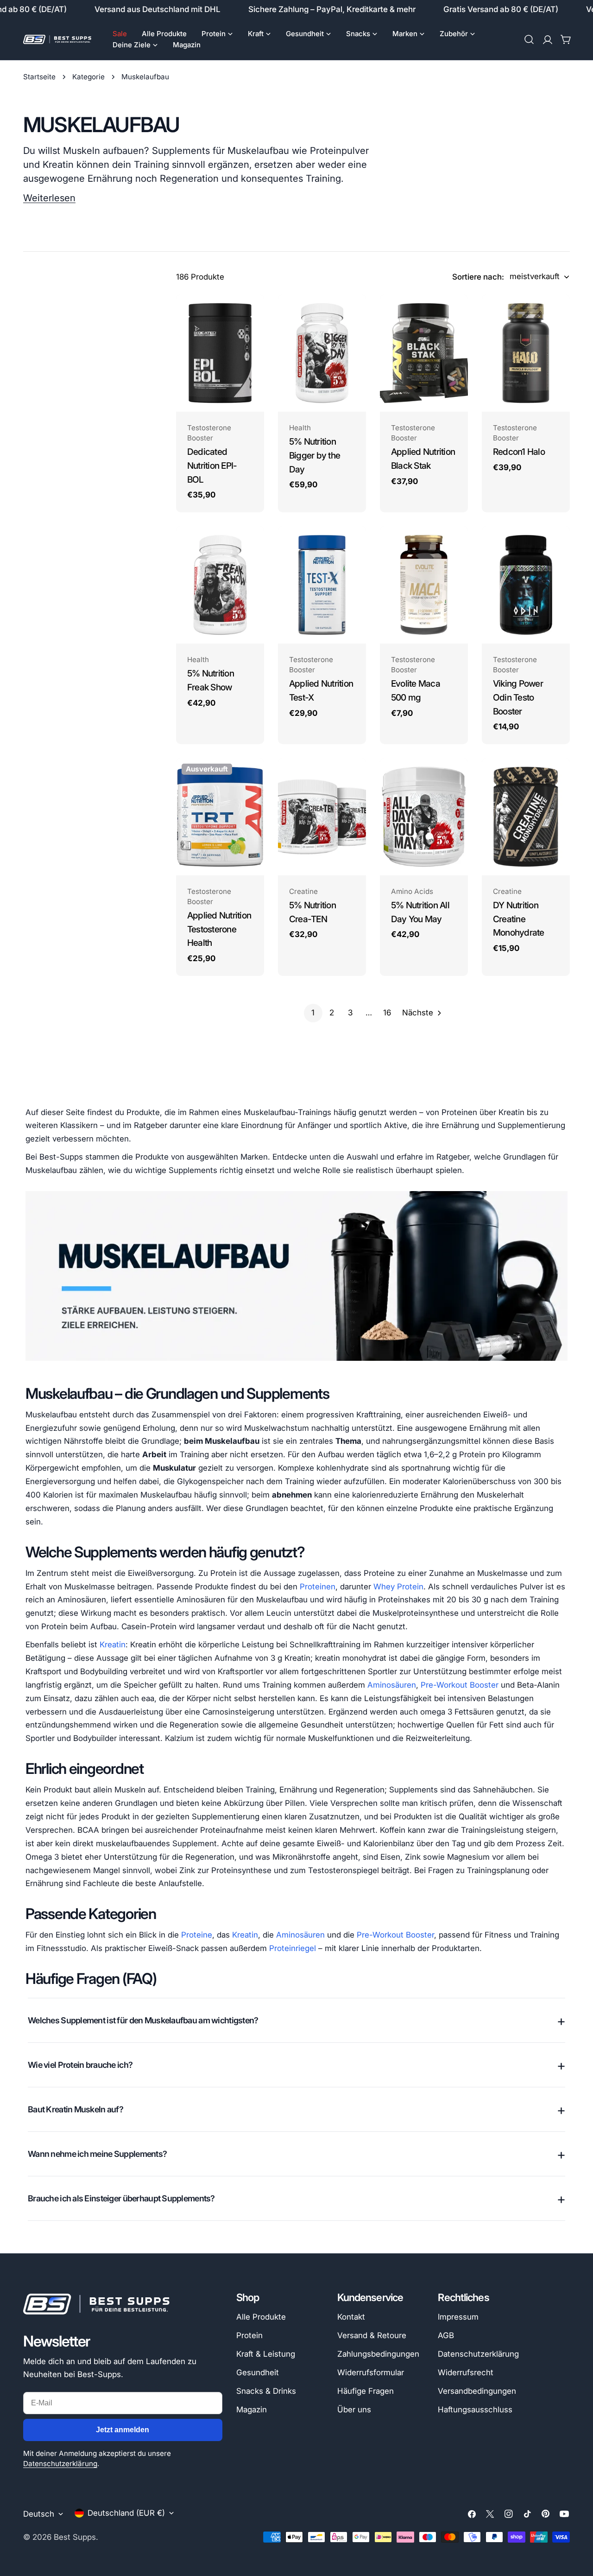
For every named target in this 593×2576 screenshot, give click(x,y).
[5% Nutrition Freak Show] (220, 585)
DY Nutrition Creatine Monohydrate (519, 919)
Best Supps (75, 2537)
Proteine (197, 1935)
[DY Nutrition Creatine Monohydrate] (526, 817)
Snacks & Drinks (266, 2391)
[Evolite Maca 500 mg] (424, 585)
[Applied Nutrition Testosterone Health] (220, 817)
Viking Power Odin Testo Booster (518, 697)
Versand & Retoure (372, 2335)
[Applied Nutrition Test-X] (322, 585)
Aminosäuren (392, 1685)
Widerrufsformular (371, 2372)
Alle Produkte (261, 2317)
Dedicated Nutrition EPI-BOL (212, 465)
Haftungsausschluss (475, 2410)
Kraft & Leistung (266, 2354)
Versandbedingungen (477, 2391)
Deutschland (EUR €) (126, 2513)
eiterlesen (54, 198)
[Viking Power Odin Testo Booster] (526, 585)
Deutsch (39, 2514)
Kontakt (351, 2317)
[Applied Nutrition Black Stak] (424, 353)
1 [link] (313, 1013)
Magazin (252, 2410)
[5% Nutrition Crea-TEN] (322, 817)
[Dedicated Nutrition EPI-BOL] (220, 353)
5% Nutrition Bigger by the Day (315, 455)
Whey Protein (398, 1587)
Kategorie (88, 77)
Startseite (39, 77)
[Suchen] (529, 39)
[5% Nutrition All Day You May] (424, 817)
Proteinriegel (293, 1948)
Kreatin (113, 1645)
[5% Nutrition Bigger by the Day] (322, 353)
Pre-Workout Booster (460, 1685)
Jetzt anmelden (123, 2430)
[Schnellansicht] (251, 315)
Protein (249, 2335)
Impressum (458, 2317)
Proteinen (318, 1587)
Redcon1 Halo (519, 452)
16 (387, 1013)
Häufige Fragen (366, 2391)
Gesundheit (258, 2372)
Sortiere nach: (478, 277)
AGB (446, 2335)
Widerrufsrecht (466, 2372)
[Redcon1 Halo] (526, 353)
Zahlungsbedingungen (378, 2354)
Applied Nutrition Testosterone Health (219, 929)
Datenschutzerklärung (60, 2464)
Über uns (354, 2410)
